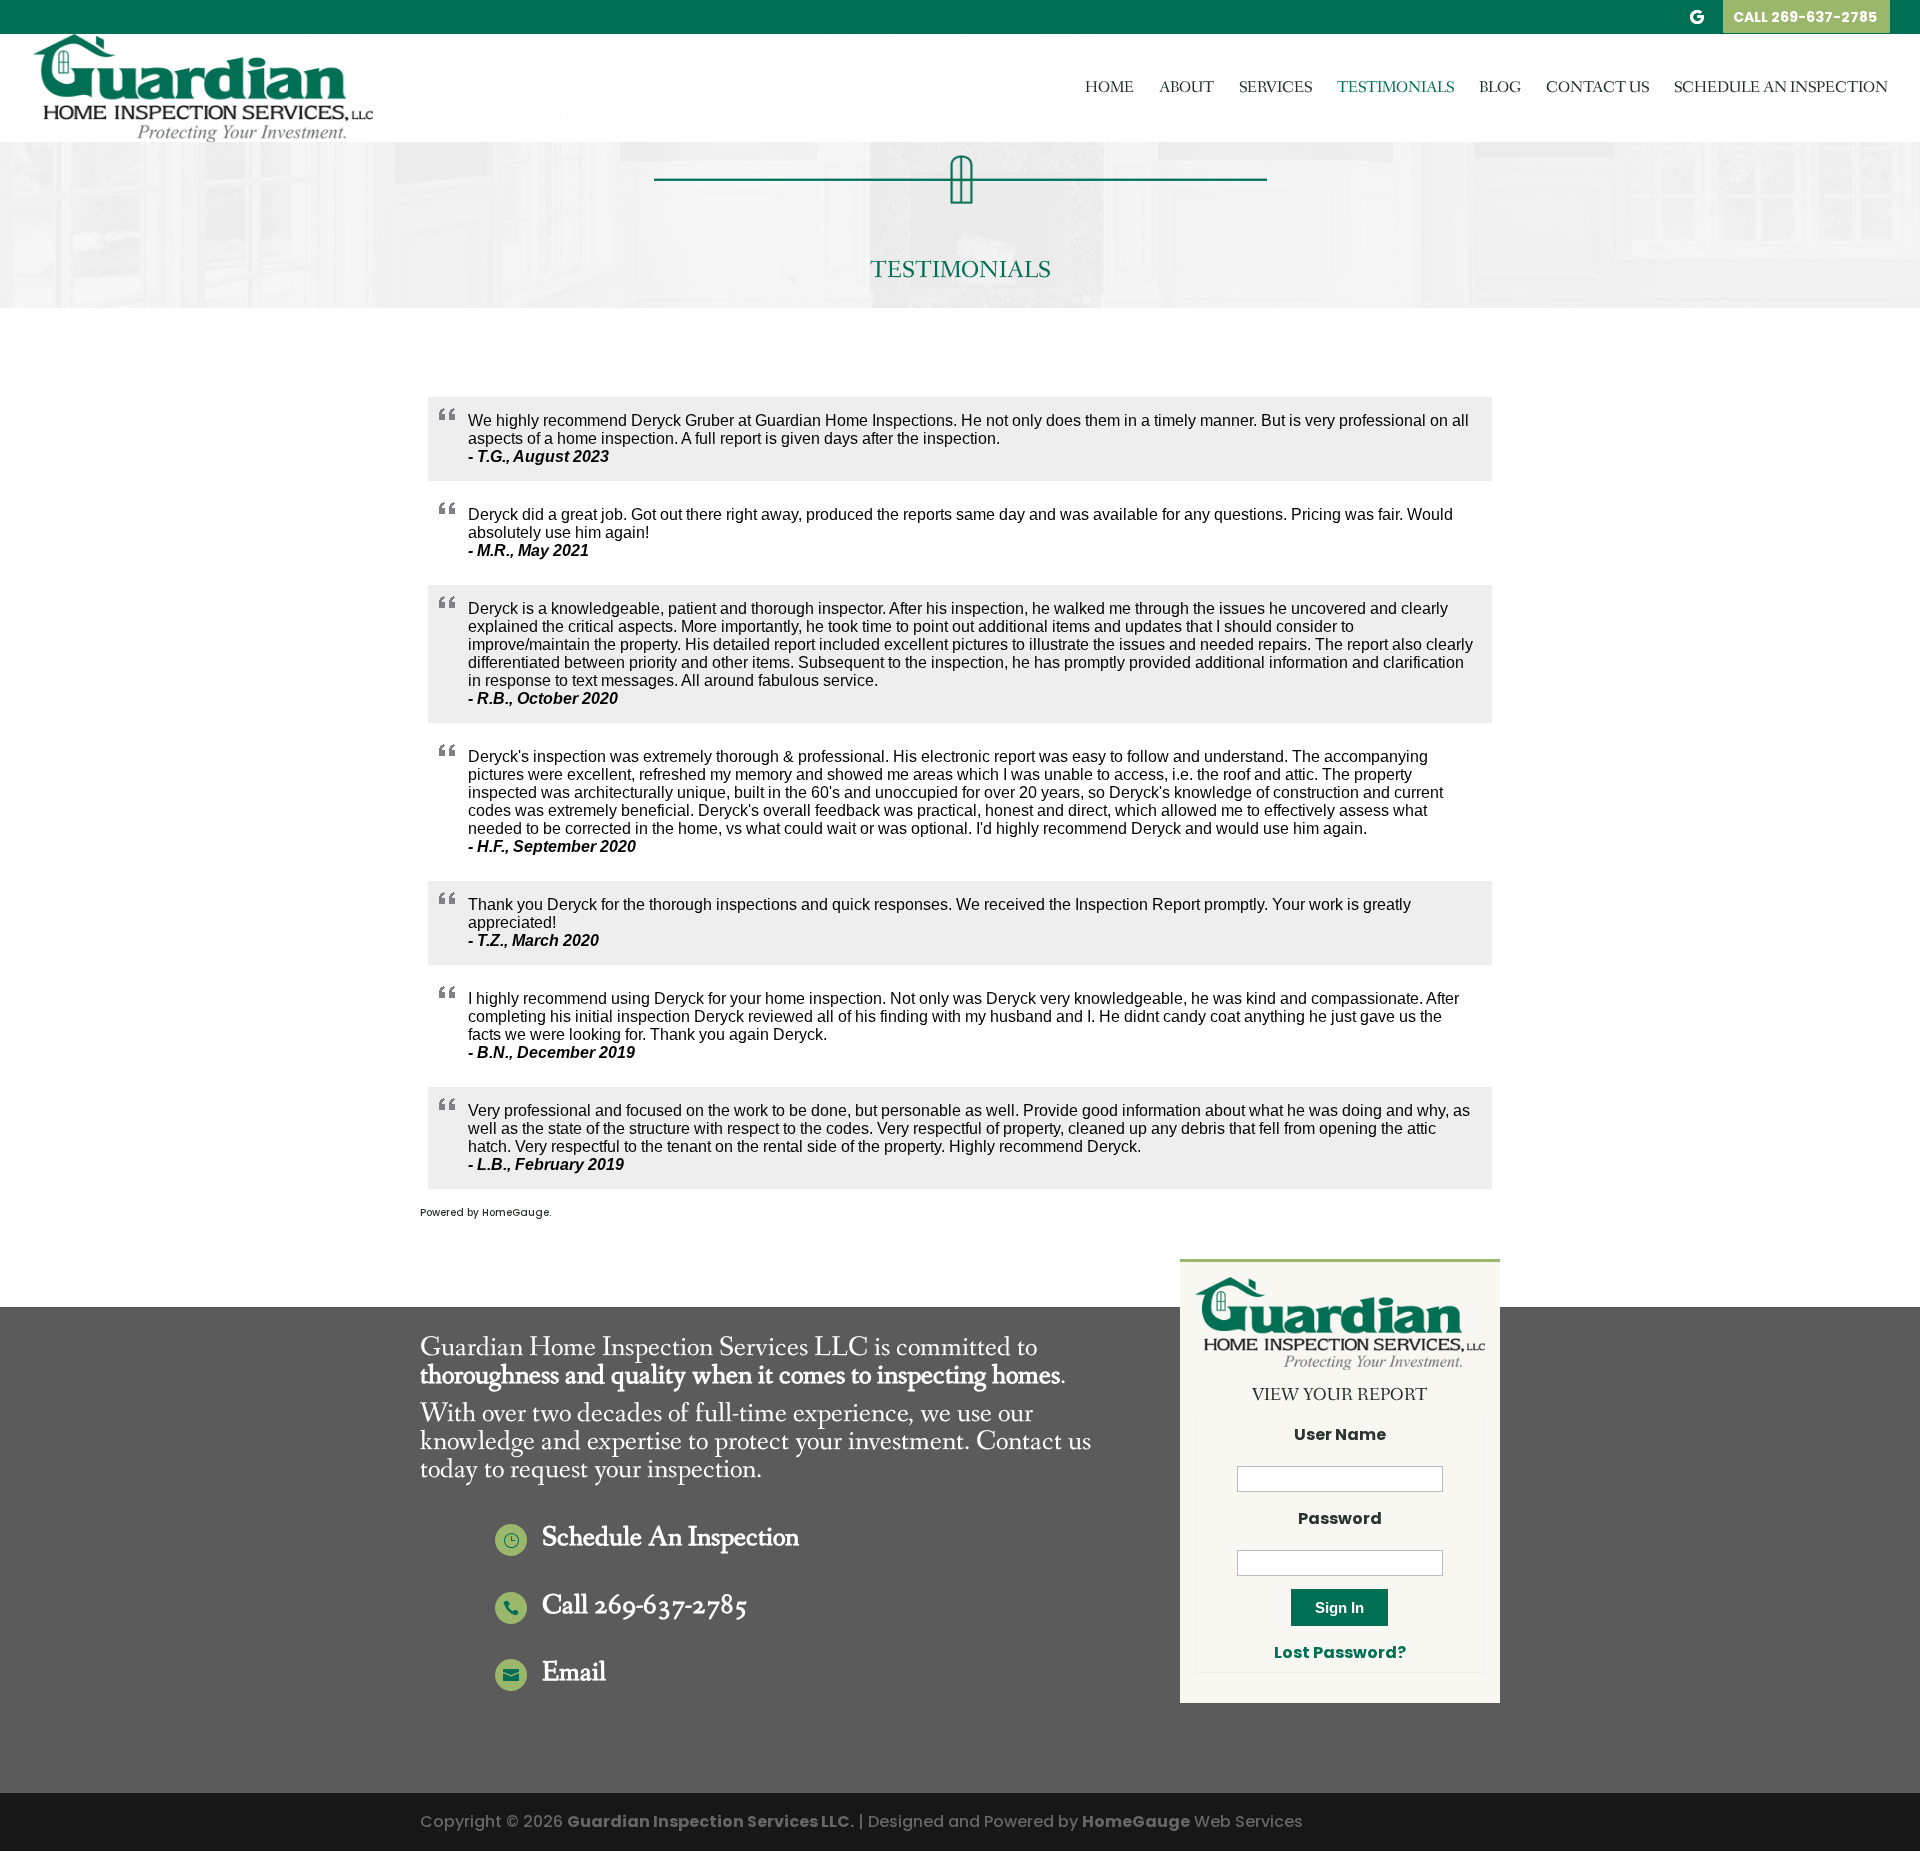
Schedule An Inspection (1781, 89)
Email (574, 1672)
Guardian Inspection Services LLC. (710, 1821)
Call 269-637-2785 (1805, 18)
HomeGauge (1136, 1821)
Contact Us (1597, 89)
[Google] (1697, 22)
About (1186, 89)
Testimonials (1395, 89)
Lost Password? (1340, 1652)
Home (1109, 89)
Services (1275, 89)
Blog (1500, 89)
